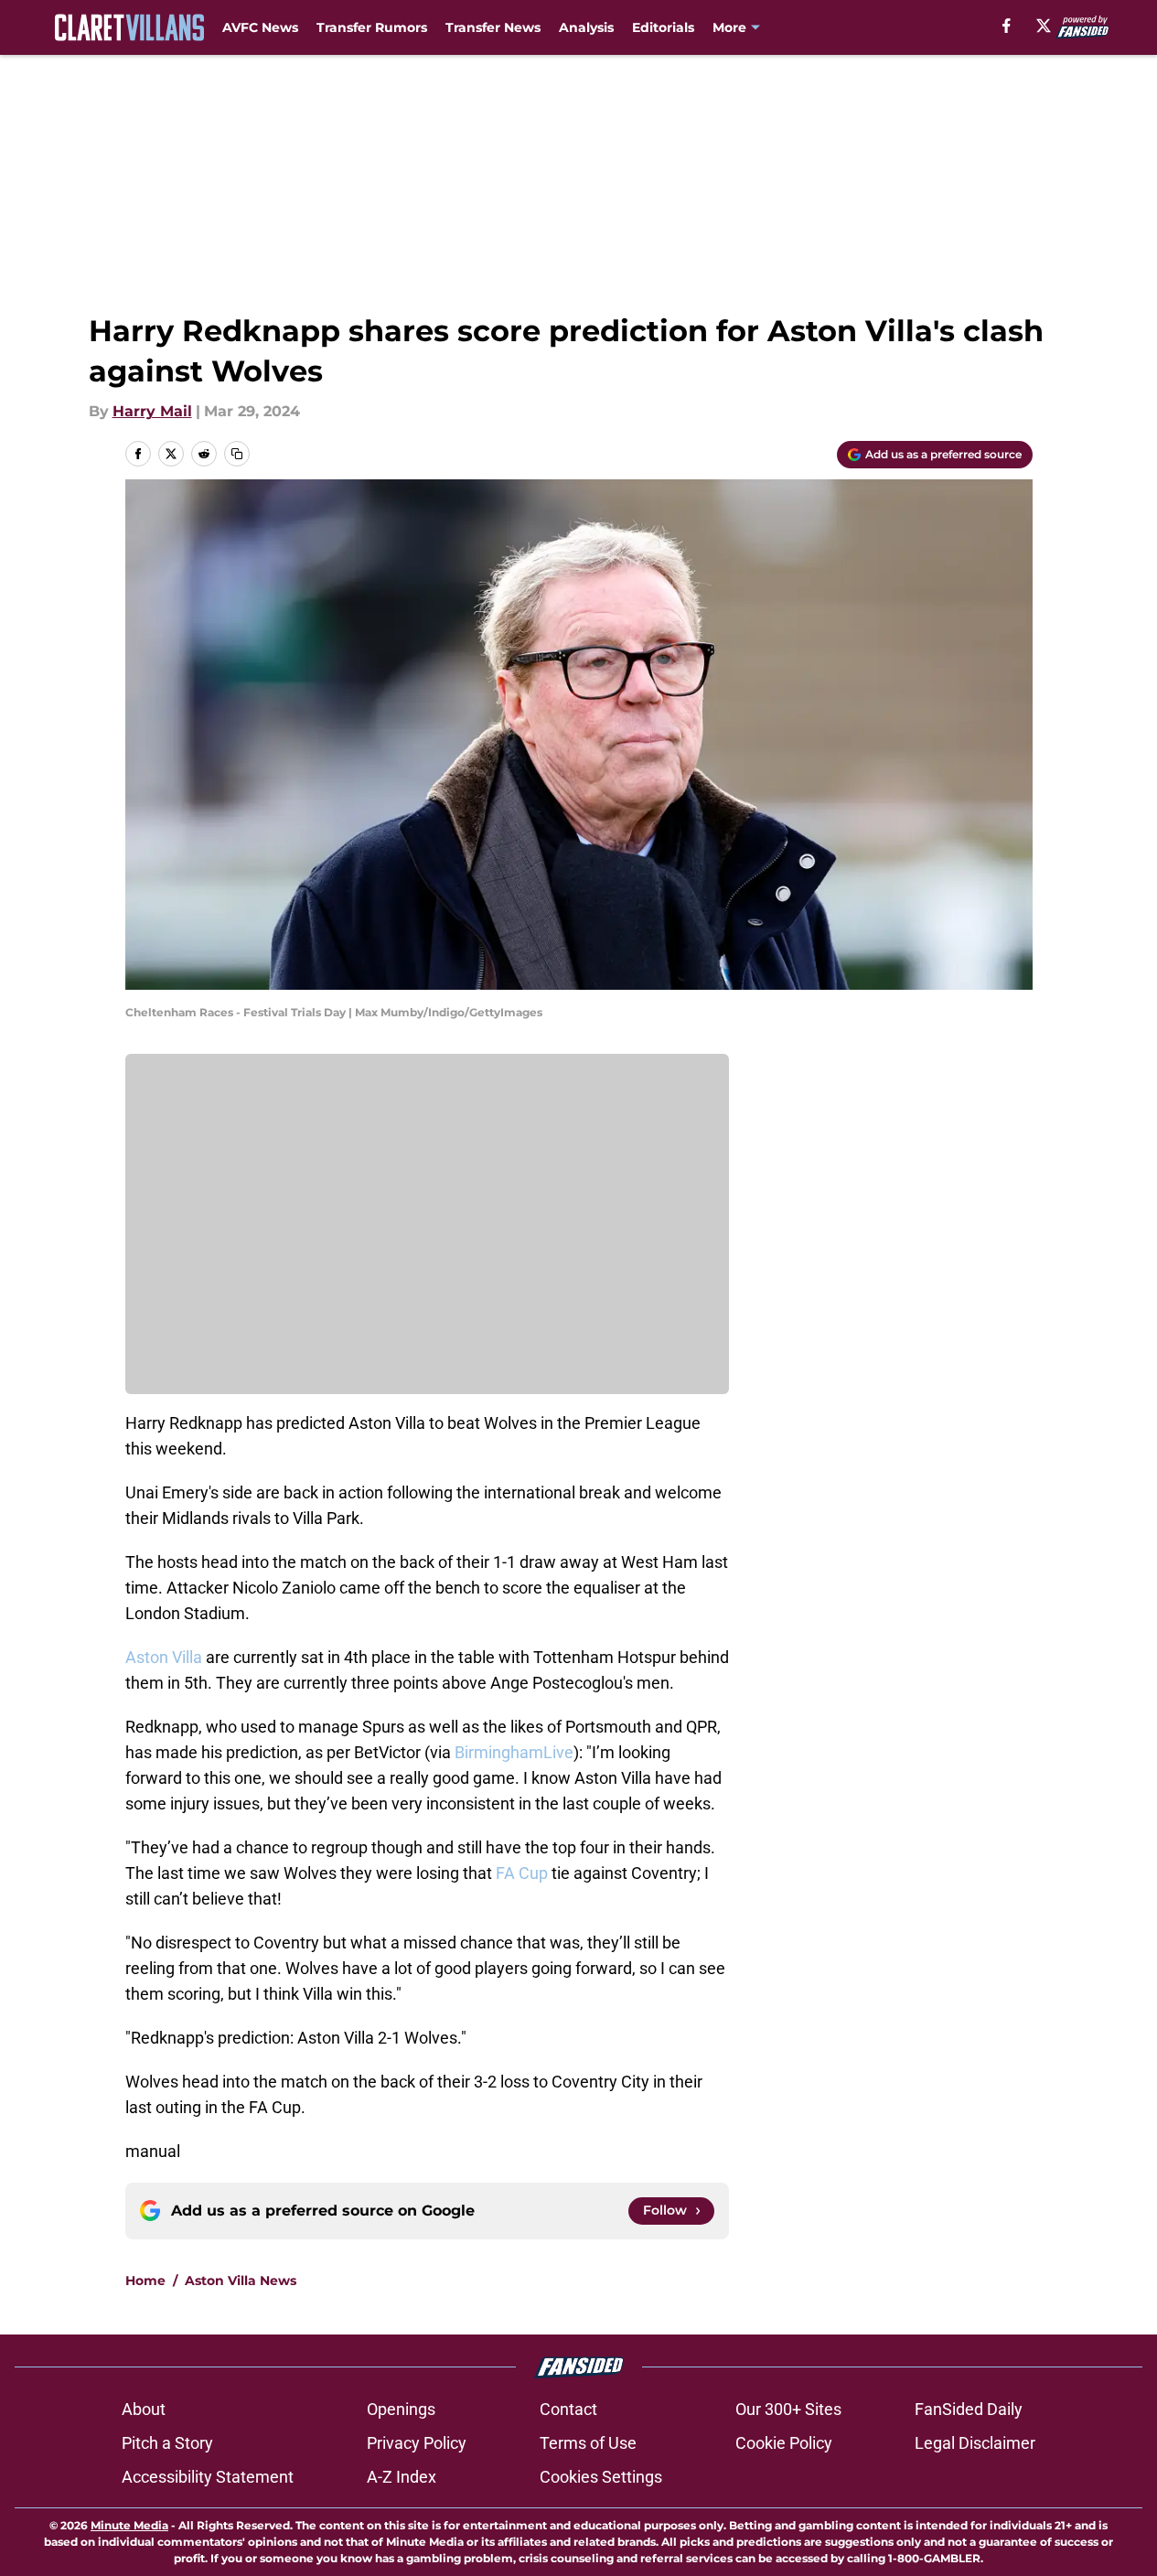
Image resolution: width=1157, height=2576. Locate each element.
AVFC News (260, 27)
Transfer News (493, 27)
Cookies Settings (601, 2477)
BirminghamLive (514, 1752)
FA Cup (522, 1873)
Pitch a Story (167, 2443)
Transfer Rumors (372, 27)
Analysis (586, 27)
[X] (1044, 26)
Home (145, 2281)
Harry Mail (152, 411)
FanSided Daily (969, 2409)
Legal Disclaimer (975, 2443)
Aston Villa (164, 1657)
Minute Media (129, 2525)
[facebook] (1007, 26)
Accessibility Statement (208, 2477)
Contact (568, 2409)
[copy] (237, 454)
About (144, 2409)
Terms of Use (588, 2443)
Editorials (663, 27)
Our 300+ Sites (788, 2409)
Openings (401, 2409)
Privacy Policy (417, 2443)
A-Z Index (402, 2477)
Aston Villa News (241, 2281)
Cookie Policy (784, 2443)
